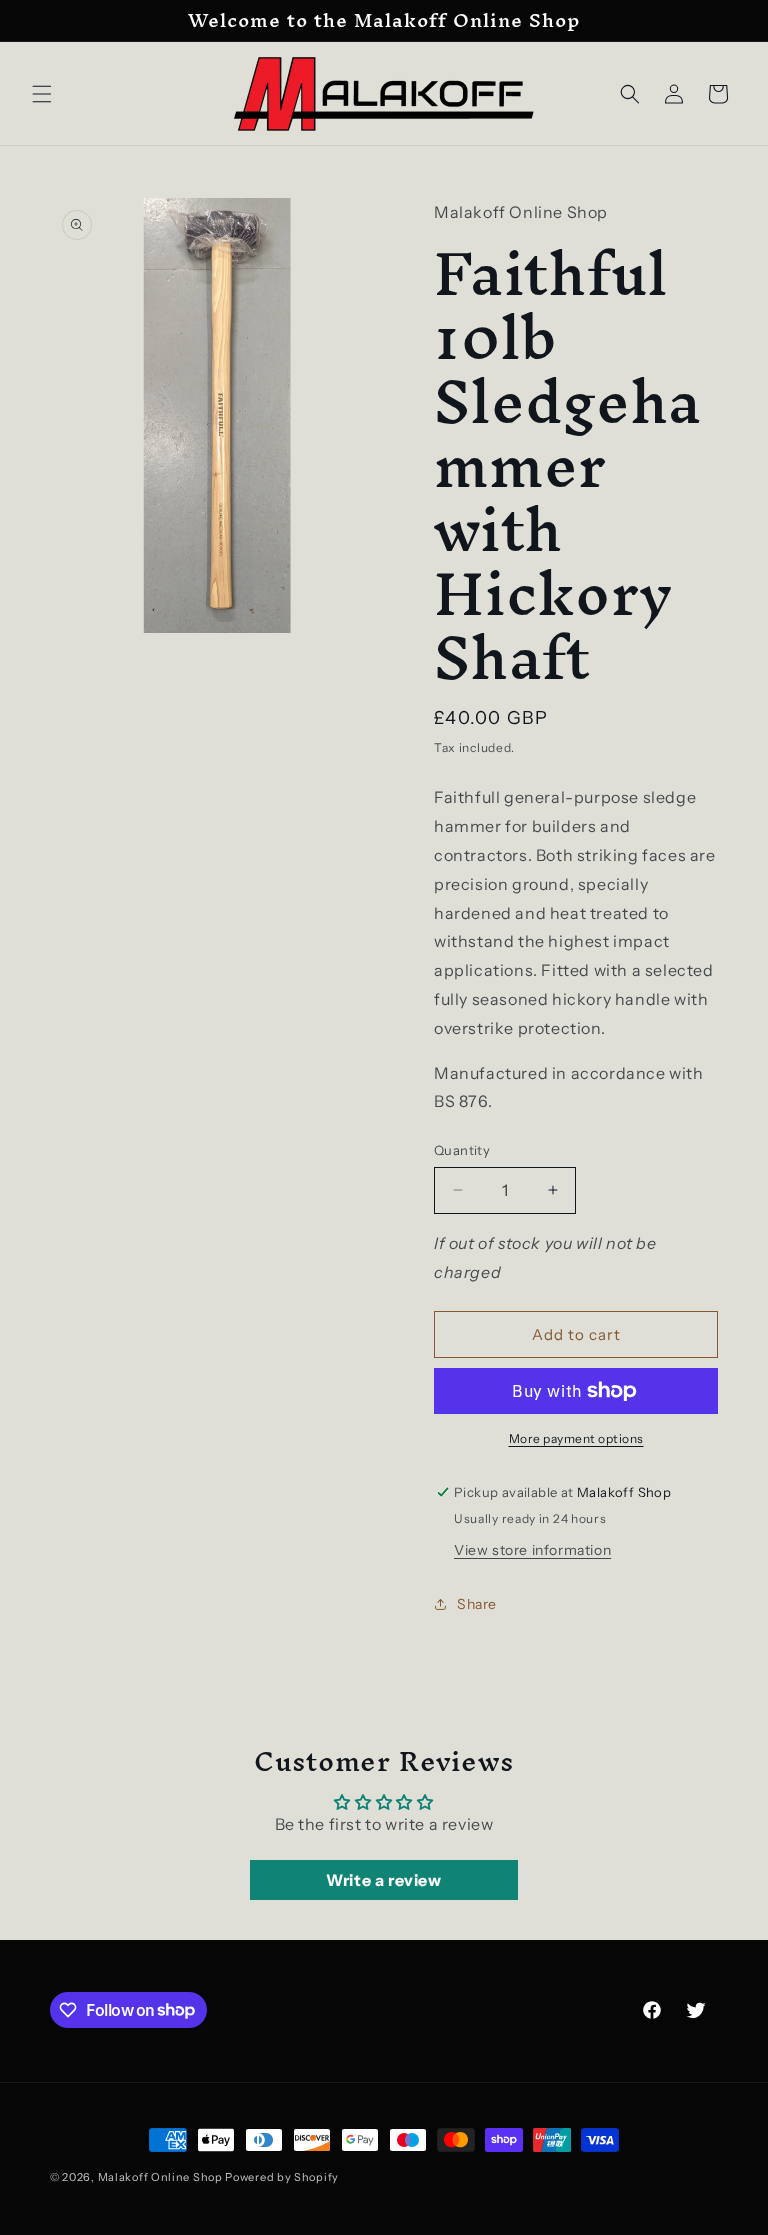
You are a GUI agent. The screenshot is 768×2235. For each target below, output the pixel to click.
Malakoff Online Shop (160, 2177)
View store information (532, 1550)
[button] (42, 94)
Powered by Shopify (282, 2177)
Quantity (462, 1150)
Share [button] (477, 1604)
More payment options (576, 1438)
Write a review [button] (383, 1880)
